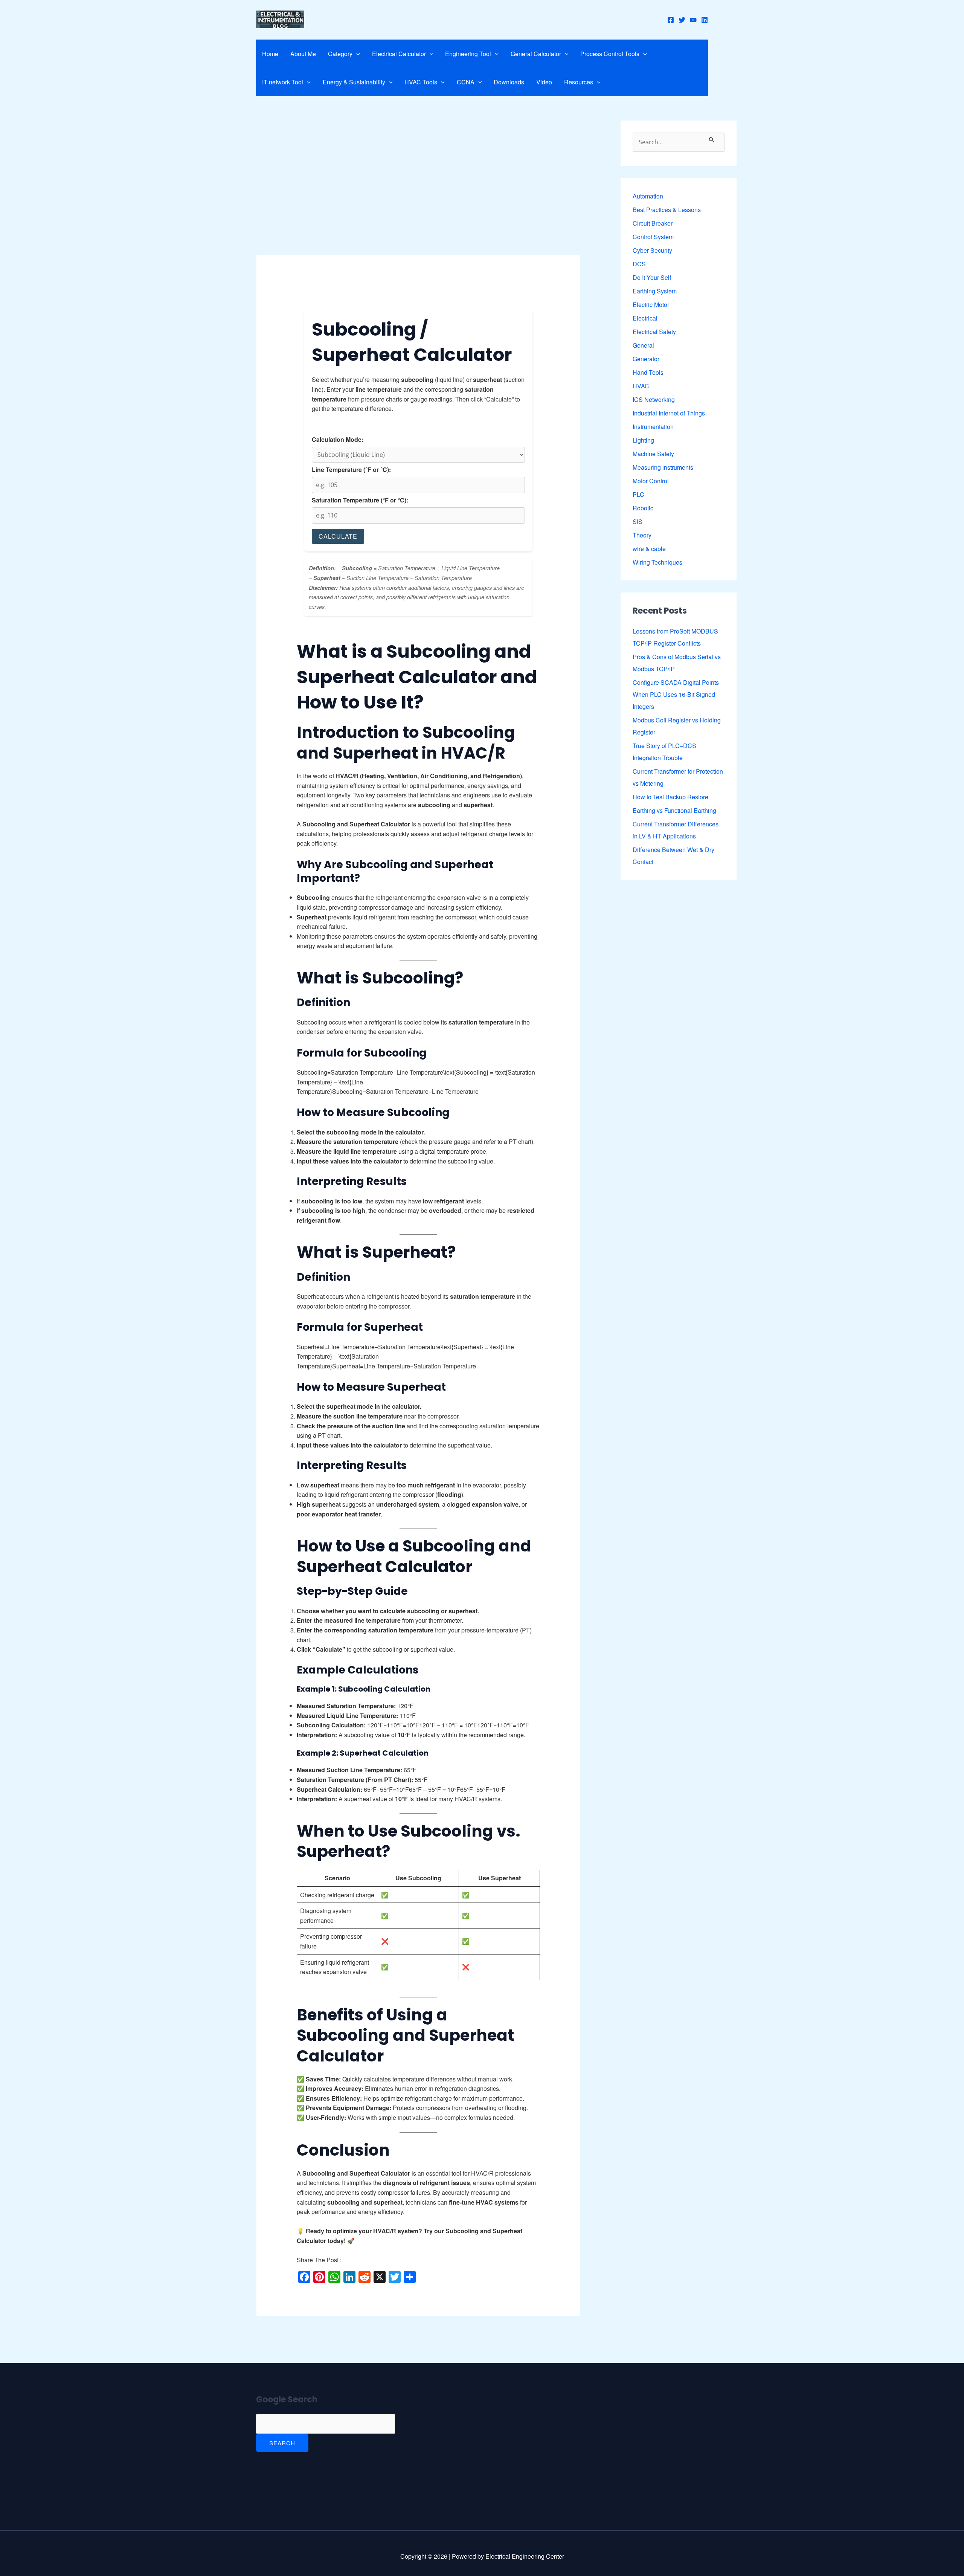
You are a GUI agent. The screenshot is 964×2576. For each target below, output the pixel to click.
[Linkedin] (705, 20)
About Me (303, 54)
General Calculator (536, 54)
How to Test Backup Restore (670, 797)
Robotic (643, 508)
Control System (653, 237)
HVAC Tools (421, 82)
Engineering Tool (468, 54)
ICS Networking (654, 399)
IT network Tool (283, 82)
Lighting (643, 440)
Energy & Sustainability (354, 82)
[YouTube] (693, 20)
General (643, 345)
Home (270, 54)
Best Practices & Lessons (667, 210)
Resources (579, 82)
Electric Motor (651, 305)
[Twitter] (682, 20)
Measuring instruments (663, 467)
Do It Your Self (652, 277)
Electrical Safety (654, 332)
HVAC (641, 386)
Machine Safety (653, 454)
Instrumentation (653, 427)
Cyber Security (652, 250)
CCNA (466, 82)
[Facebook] (671, 20)
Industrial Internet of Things (669, 413)
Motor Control (651, 481)
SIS (638, 521)
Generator (646, 359)
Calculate (338, 536)
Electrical (645, 318)
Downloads (509, 82)
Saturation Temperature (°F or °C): (360, 500)
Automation (648, 196)
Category (340, 54)
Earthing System (655, 291)
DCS (639, 264)
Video (544, 82)
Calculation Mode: (338, 439)
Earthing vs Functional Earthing (674, 810)
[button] (356, 54)
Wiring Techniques (657, 562)
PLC (638, 494)
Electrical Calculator (399, 54)
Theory (642, 535)
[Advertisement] (418, 199)
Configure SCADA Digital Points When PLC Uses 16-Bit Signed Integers (676, 694)
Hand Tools (648, 372)
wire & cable (649, 549)
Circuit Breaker (653, 223)
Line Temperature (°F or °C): (351, 470)
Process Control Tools (610, 54)
